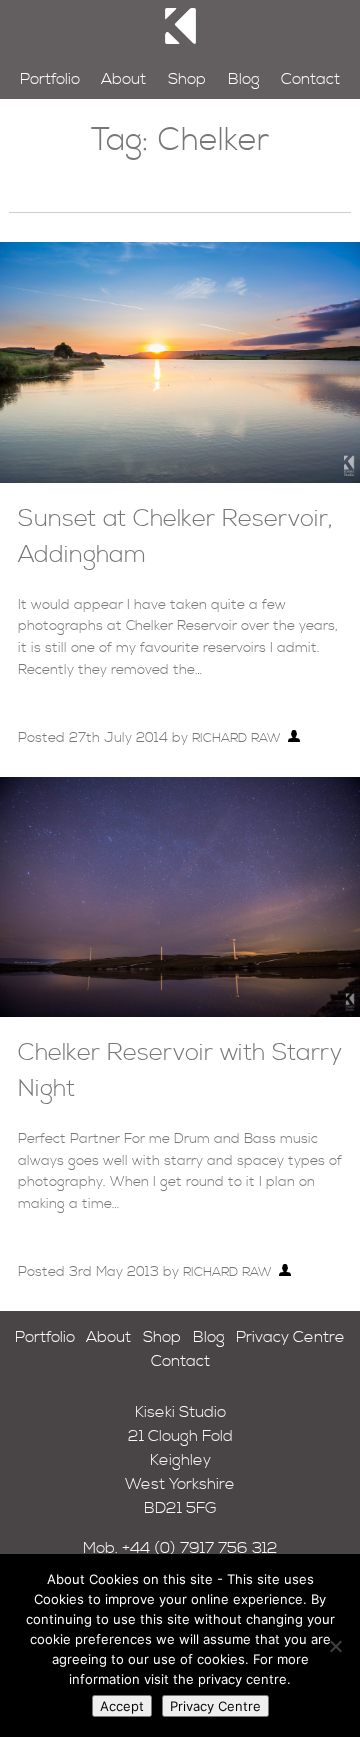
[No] (335, 1646)
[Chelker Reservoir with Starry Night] (180, 1012)
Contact (310, 79)
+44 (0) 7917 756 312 (200, 1548)
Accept (122, 1706)
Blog (244, 79)
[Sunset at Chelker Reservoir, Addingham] (180, 478)
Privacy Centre (290, 1337)
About (123, 79)
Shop (187, 79)
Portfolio (50, 79)
